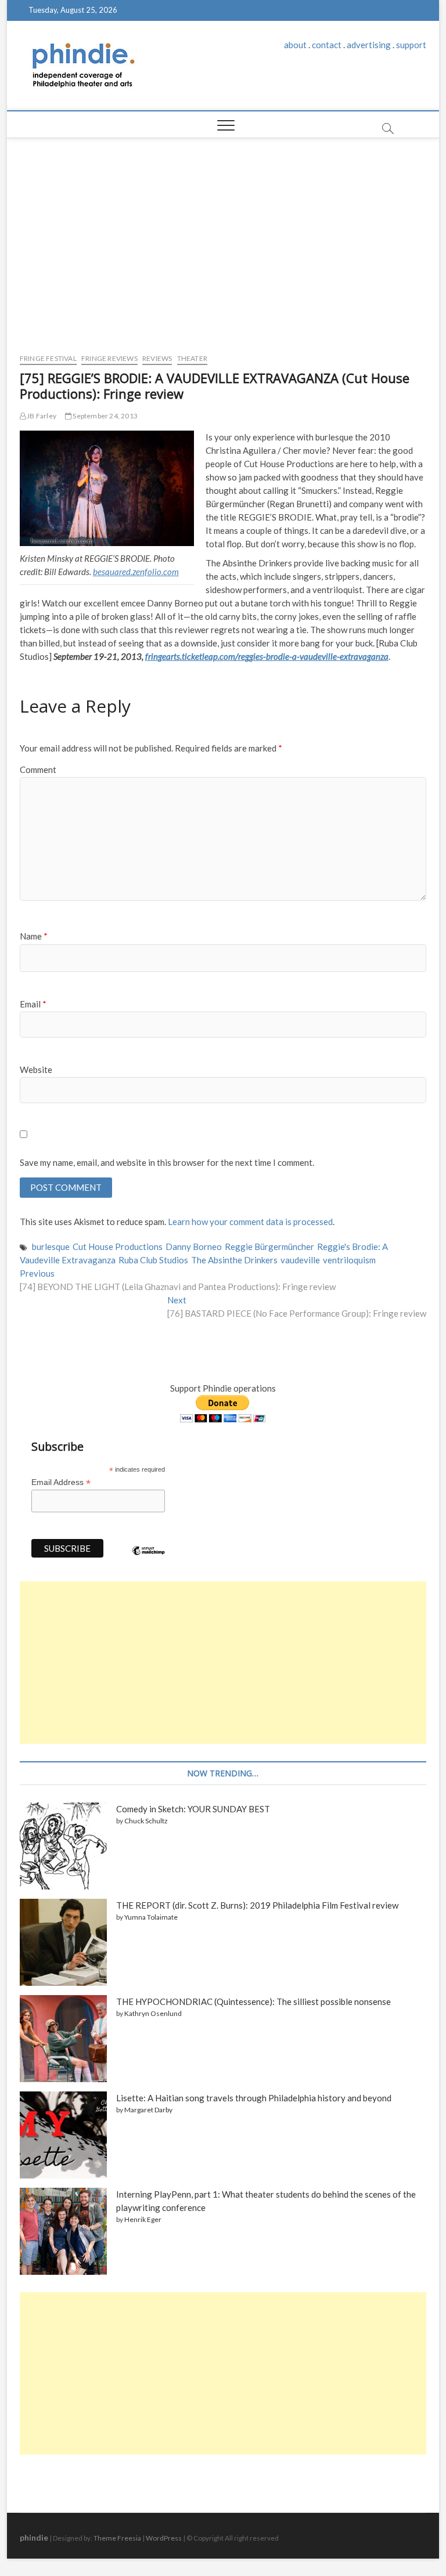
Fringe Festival (48, 358)
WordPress (164, 2538)
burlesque (51, 1247)
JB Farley (41, 416)
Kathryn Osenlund (153, 2013)
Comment (38, 769)
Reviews (157, 358)
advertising (369, 45)
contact (327, 45)
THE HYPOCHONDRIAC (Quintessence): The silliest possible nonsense (253, 2001)
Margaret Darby (148, 2110)
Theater (192, 358)
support (411, 45)
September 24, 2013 (105, 416)
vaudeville (300, 1260)
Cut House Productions (118, 1247)
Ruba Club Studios (153, 1260)
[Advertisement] (223, 243)
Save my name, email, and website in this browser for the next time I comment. (167, 1162)
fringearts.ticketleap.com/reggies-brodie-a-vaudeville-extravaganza (267, 656)
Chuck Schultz (146, 1821)
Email (33, 1004)
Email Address (61, 1482)
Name (34, 936)
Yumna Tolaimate (151, 1917)
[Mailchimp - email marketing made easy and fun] (149, 1559)
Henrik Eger (143, 2219)
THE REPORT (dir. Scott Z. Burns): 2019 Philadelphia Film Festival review (257, 1905)
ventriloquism (349, 1260)
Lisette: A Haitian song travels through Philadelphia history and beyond (254, 2098)
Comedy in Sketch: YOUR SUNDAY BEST (193, 1809)
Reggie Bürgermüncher (269, 1247)
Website (36, 1070)
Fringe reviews (109, 358)
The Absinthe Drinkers (234, 1260)
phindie (34, 2537)
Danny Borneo (194, 1247)
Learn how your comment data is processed (250, 1222)
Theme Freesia (117, 2538)
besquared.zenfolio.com (136, 572)
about (295, 45)
